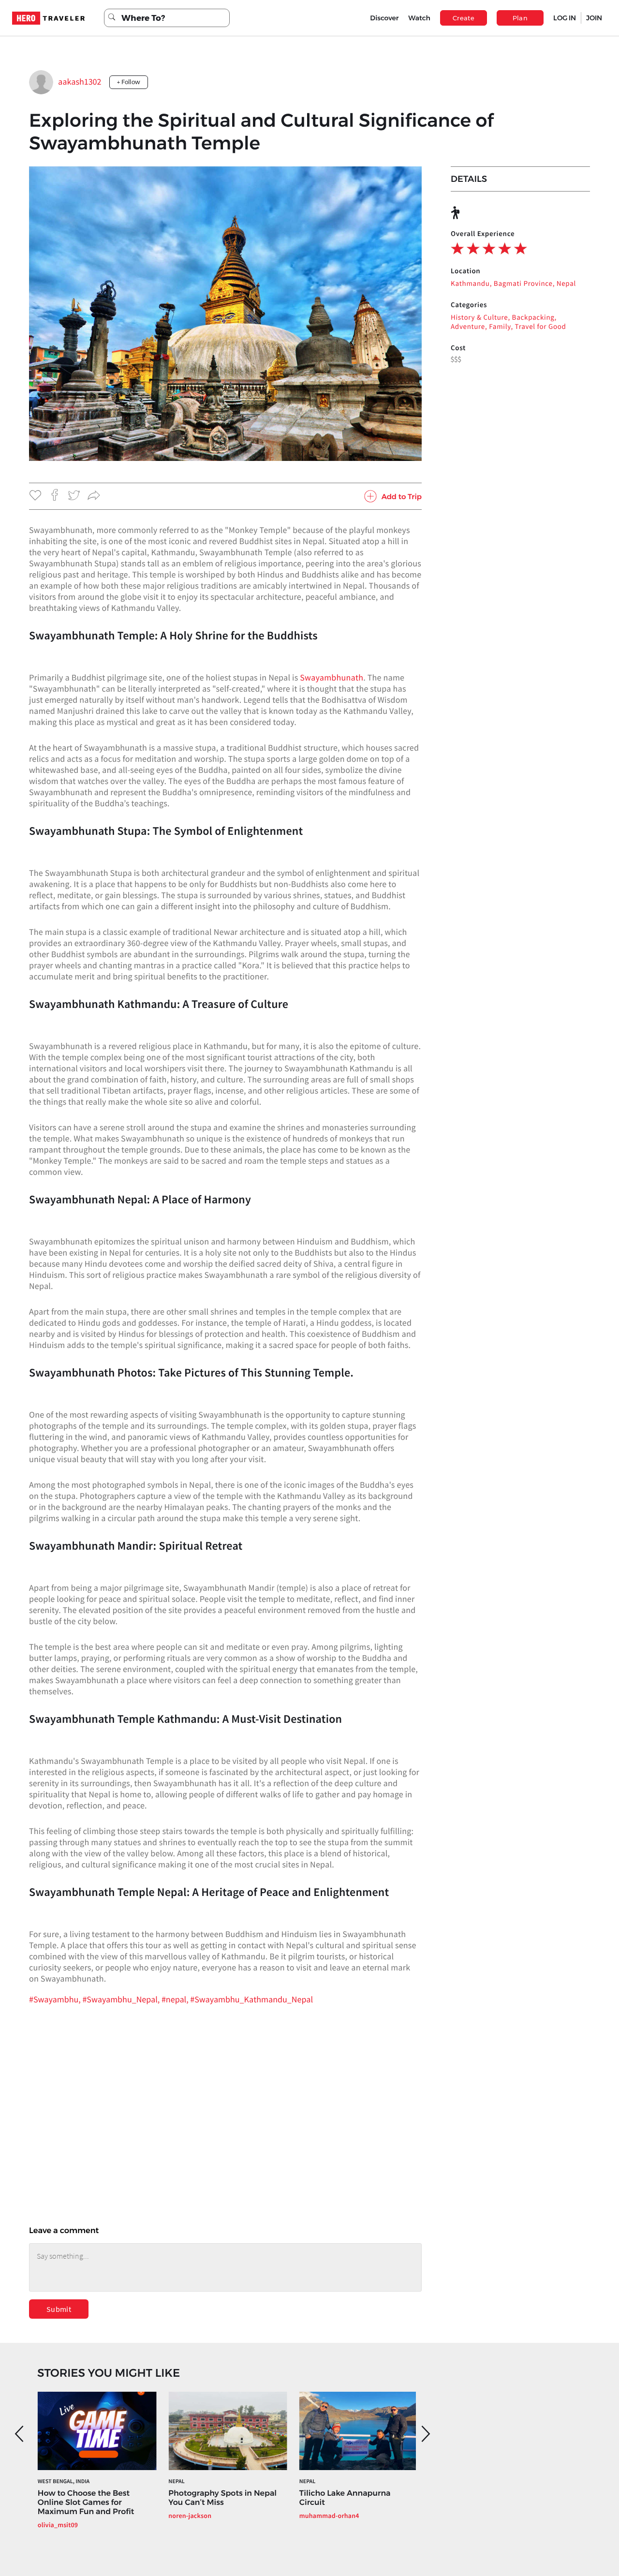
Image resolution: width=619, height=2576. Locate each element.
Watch (419, 18)
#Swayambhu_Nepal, (122, 1999)
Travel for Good (541, 327)
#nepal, (176, 1999)
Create (464, 18)
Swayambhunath (332, 677)
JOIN (594, 18)
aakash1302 (80, 81)
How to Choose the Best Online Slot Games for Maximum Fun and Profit (86, 2503)
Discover (384, 18)
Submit (59, 2309)
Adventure (468, 327)
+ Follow (129, 82)
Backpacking (533, 318)
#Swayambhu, (56, 1999)
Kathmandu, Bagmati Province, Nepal (513, 284)
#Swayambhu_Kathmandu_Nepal (251, 1999)
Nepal (176, 2481)
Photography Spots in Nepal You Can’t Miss (222, 2498)
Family (500, 327)
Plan (520, 18)
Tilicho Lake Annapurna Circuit (345, 2498)
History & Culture (479, 318)
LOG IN (565, 18)
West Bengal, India (64, 2481)
